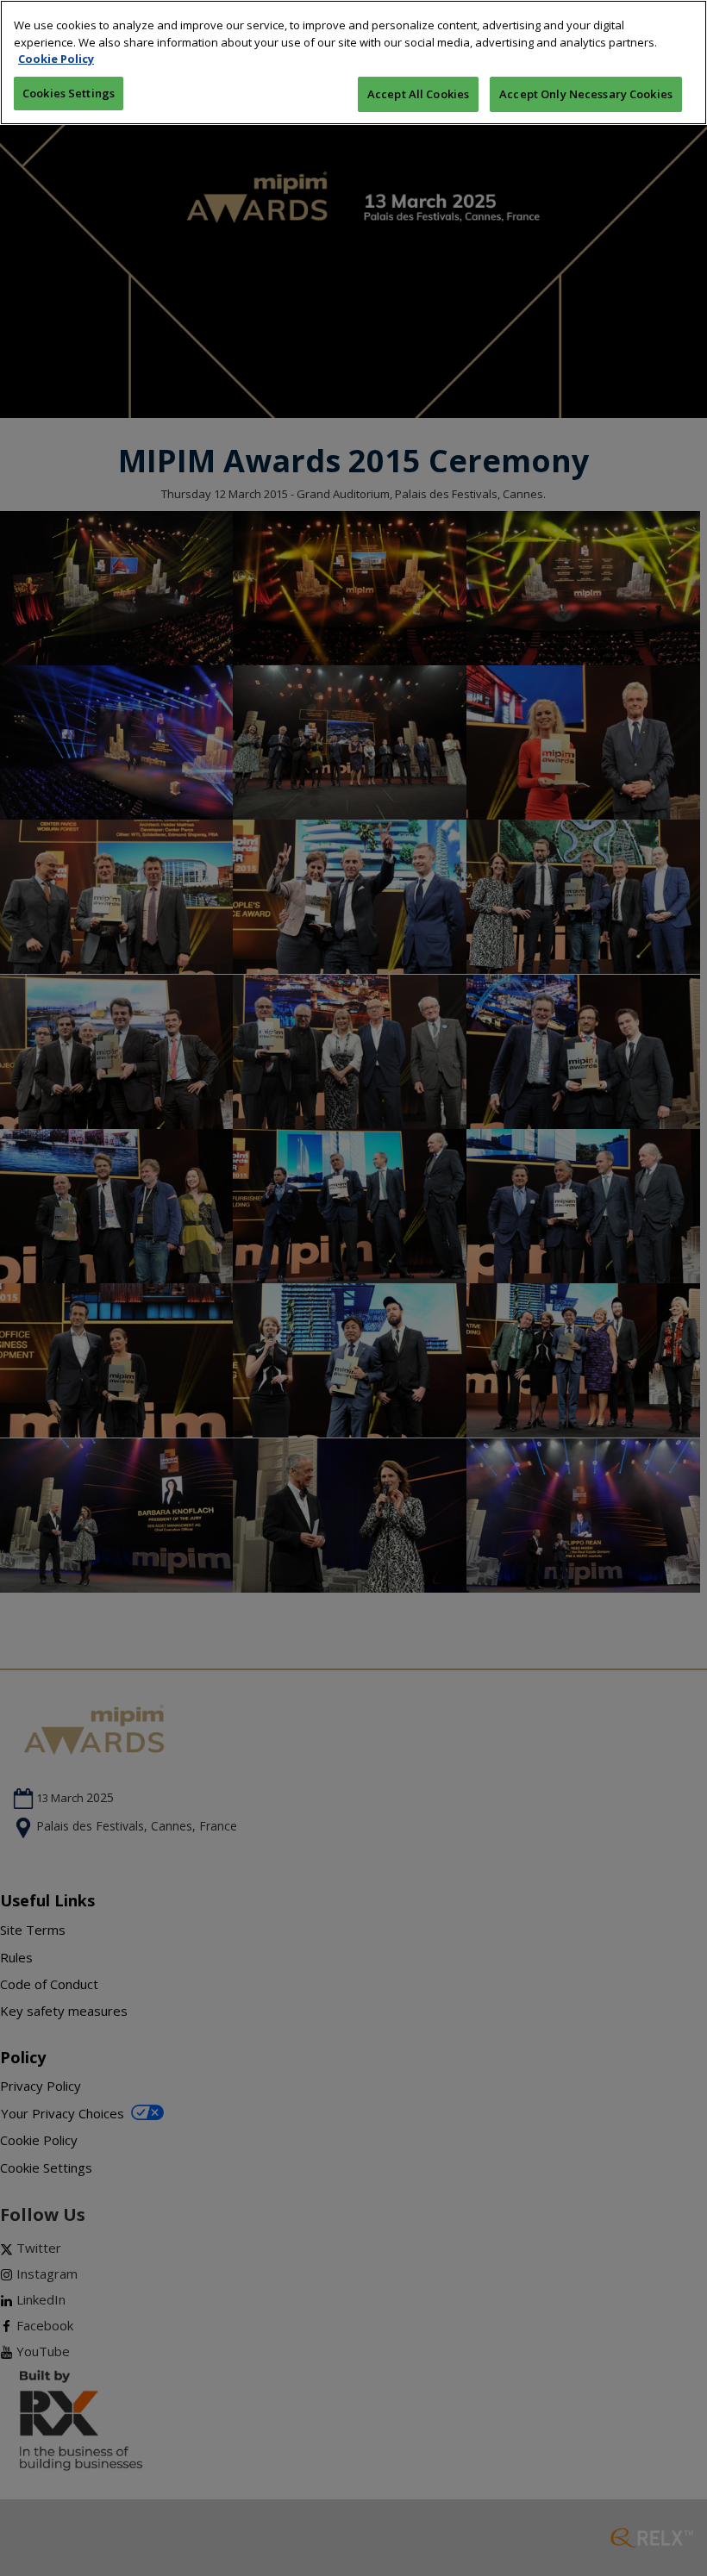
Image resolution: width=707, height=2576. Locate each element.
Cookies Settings (69, 93)
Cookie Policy (56, 59)
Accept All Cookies (418, 94)
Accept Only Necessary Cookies (586, 94)
